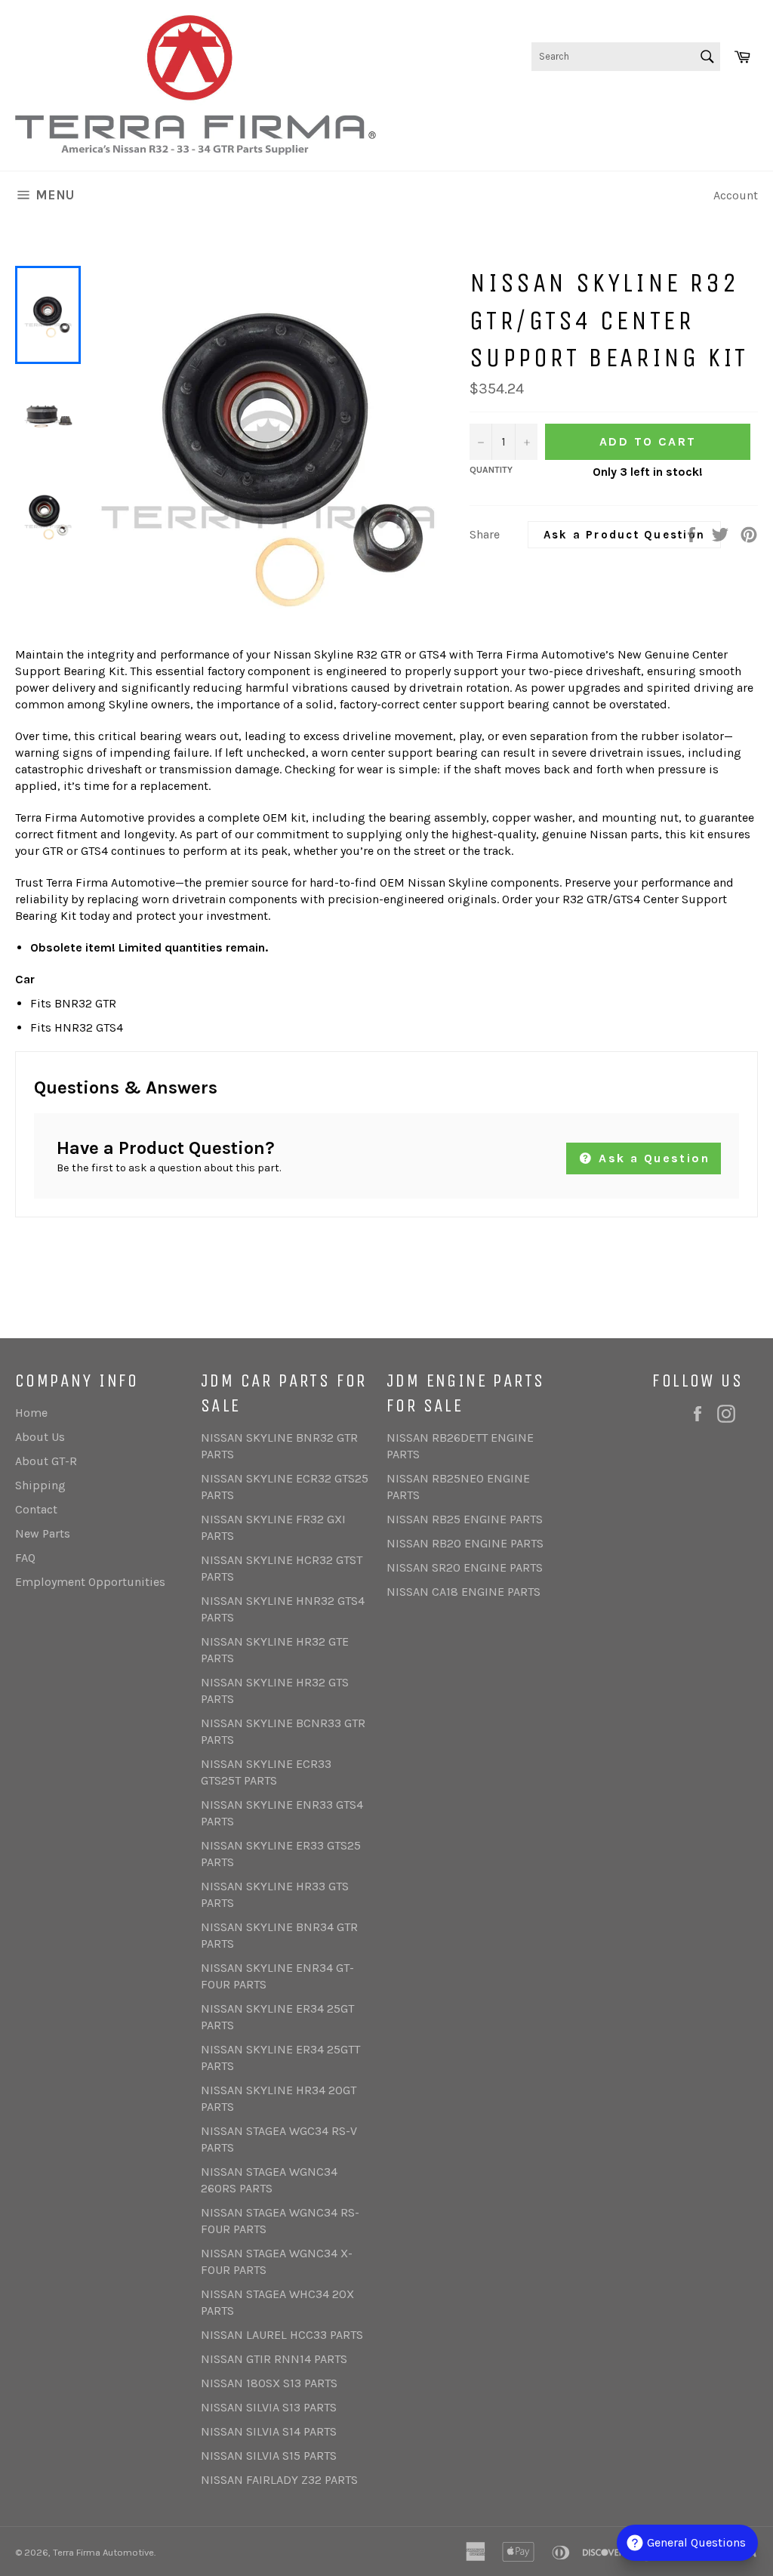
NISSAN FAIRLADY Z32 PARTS (279, 2480)
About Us (40, 1437)
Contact (36, 1509)
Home (31, 1413)
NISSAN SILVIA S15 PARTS (269, 2456)
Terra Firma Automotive (103, 2552)
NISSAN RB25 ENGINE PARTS (465, 1519)
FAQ (25, 1558)
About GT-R (46, 1461)
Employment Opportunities (90, 1582)
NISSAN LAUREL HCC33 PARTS (282, 2335)
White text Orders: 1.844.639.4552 (666, 105)
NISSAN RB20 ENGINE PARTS (465, 1543)
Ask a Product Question (625, 535)
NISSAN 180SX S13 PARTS (269, 2383)
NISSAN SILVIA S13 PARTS (269, 2407)
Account (736, 195)
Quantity (491, 470)
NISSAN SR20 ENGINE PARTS (465, 1567)
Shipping (40, 1485)
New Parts (43, 1533)
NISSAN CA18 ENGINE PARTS (463, 1592)
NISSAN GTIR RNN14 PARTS (274, 2359)
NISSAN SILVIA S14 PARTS (269, 2431)
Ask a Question (652, 1158)
